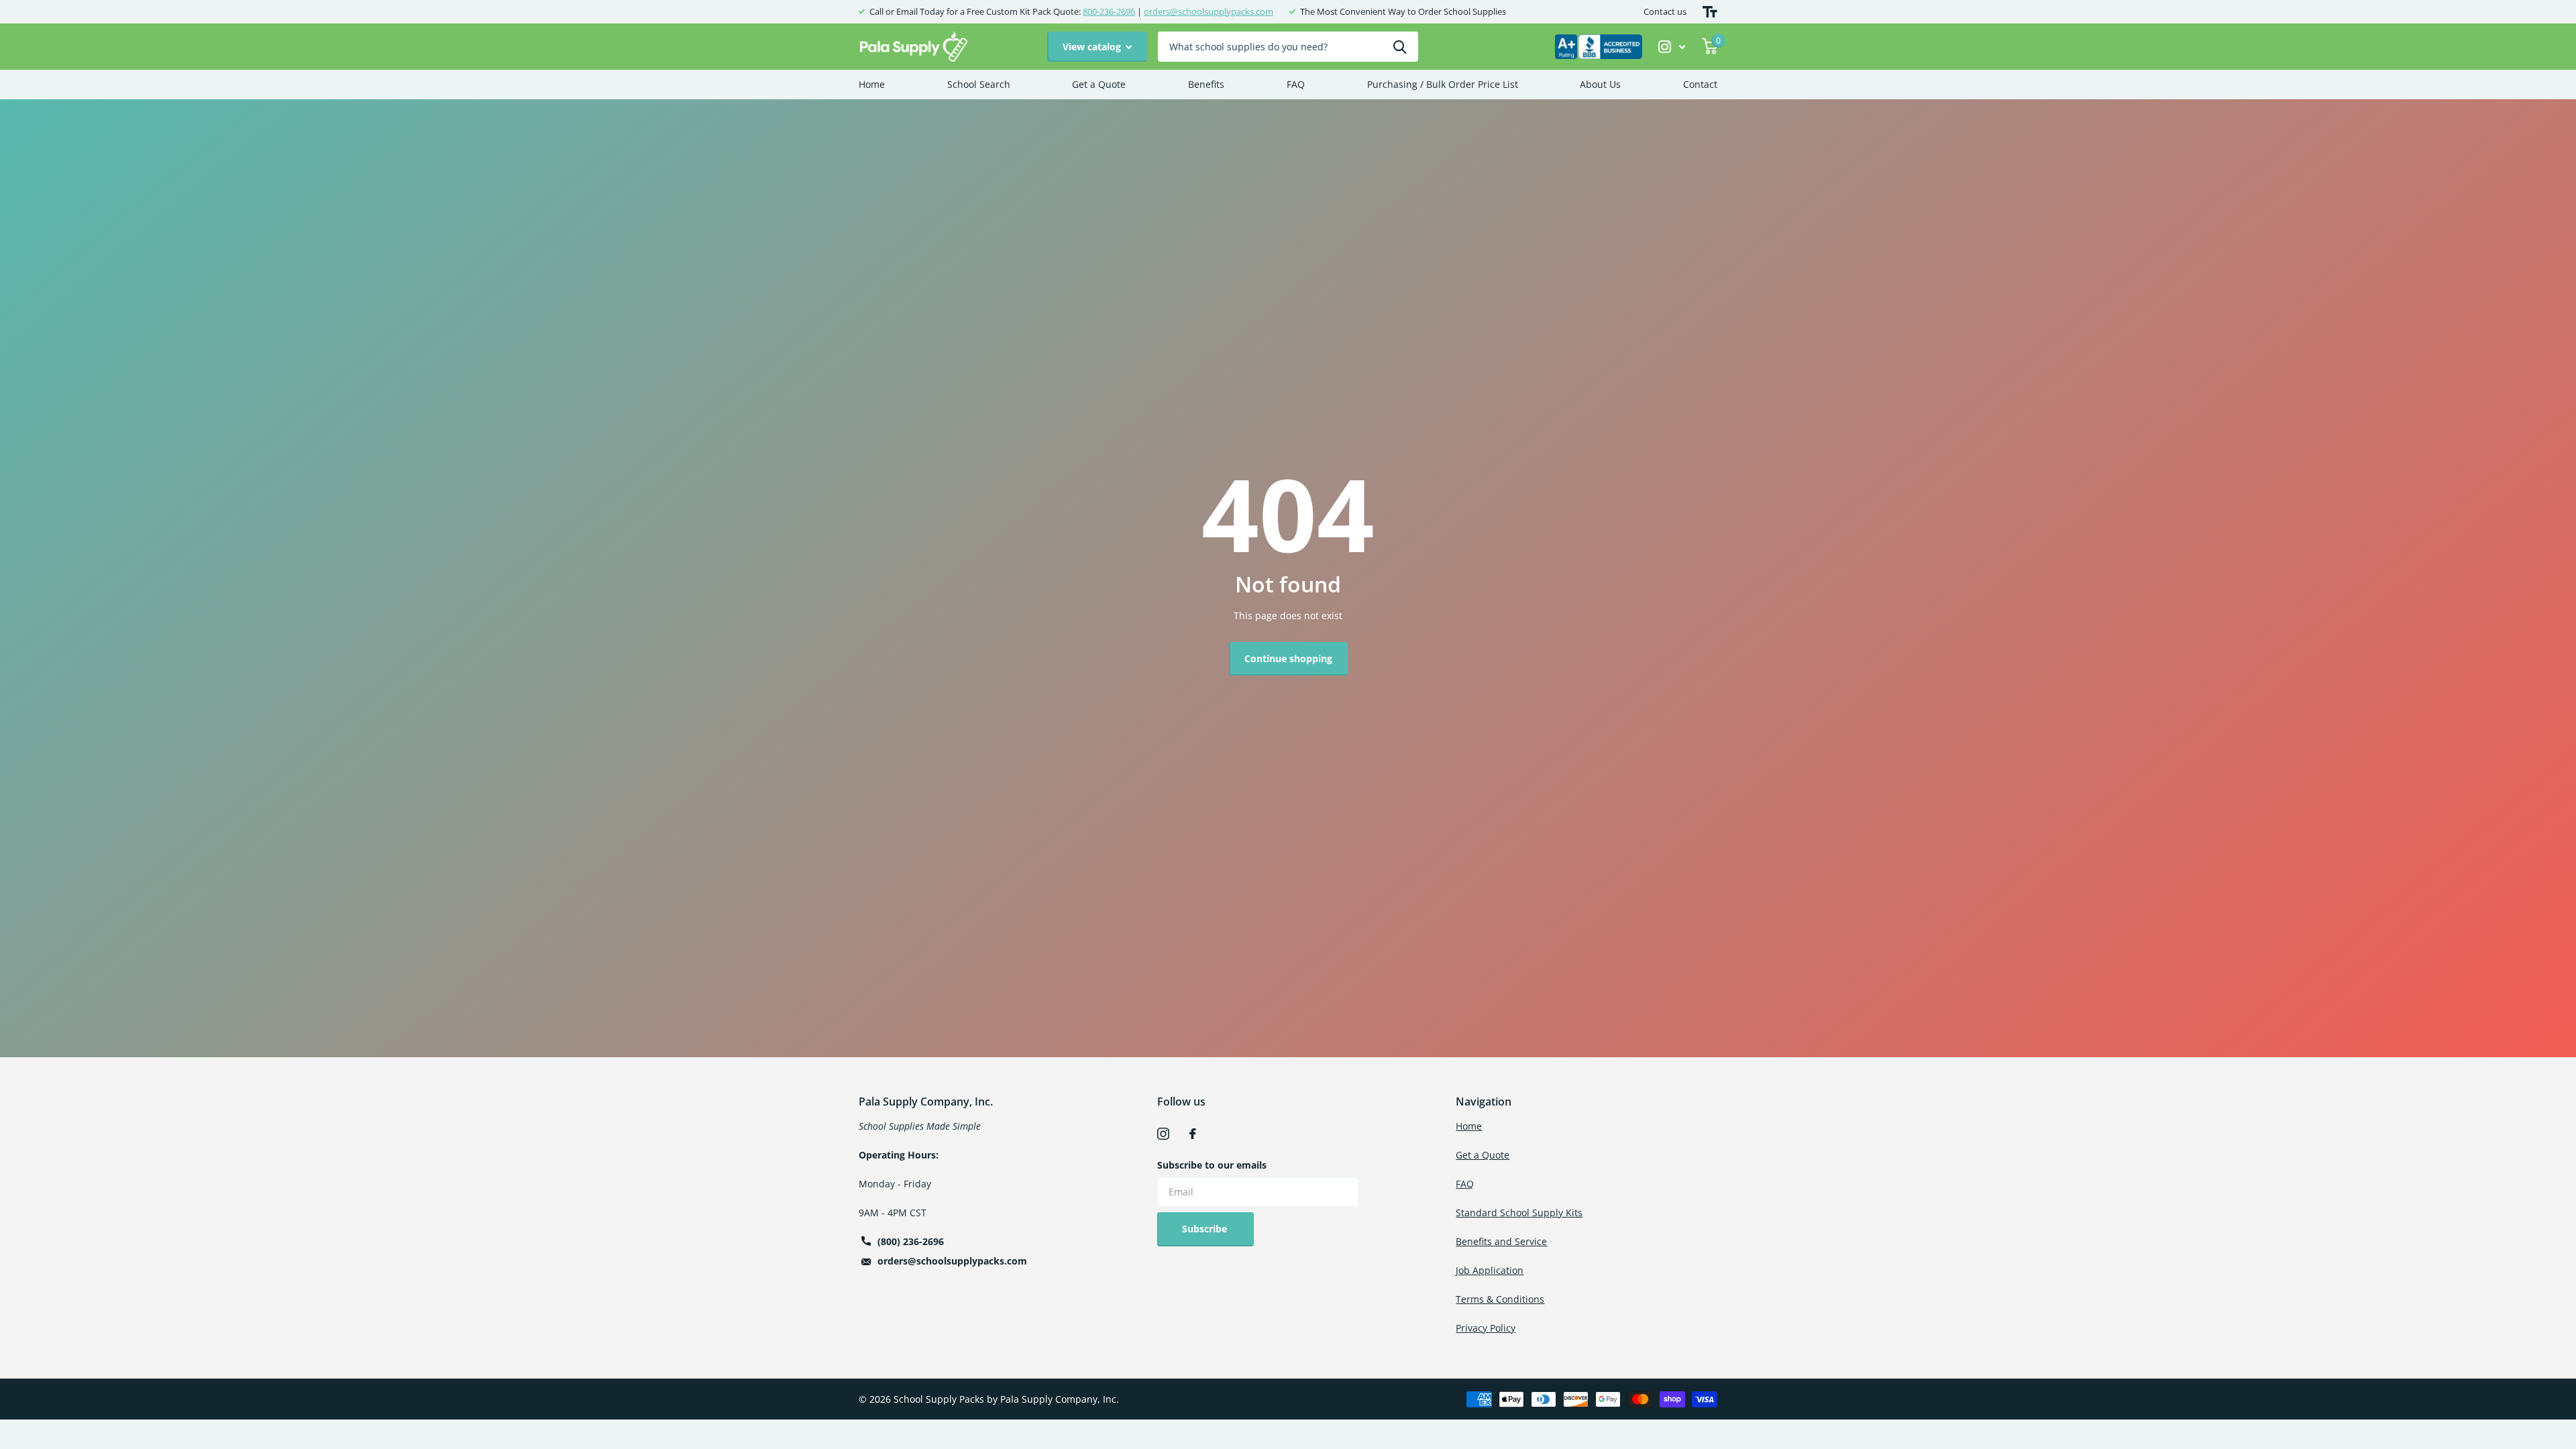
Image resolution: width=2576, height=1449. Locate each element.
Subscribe (1206, 1229)
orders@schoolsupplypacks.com (1209, 11)
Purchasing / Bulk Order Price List (1443, 84)
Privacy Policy (1486, 1328)
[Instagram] (1163, 1134)
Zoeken (1400, 47)
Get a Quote (1099, 84)
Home (872, 84)
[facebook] (1193, 1134)
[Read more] (1672, 47)
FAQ (1296, 84)
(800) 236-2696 (911, 1241)
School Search (979, 84)
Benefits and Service (1501, 1241)
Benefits (1206, 84)
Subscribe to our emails (1212, 1165)
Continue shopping (1288, 658)
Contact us (1665, 11)
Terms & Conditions (1500, 1299)
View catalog (1093, 47)
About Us (1600, 84)
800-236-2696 (1109, 11)
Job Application (1490, 1270)
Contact (1700, 84)
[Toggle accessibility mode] (1710, 12)
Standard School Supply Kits (1519, 1213)
